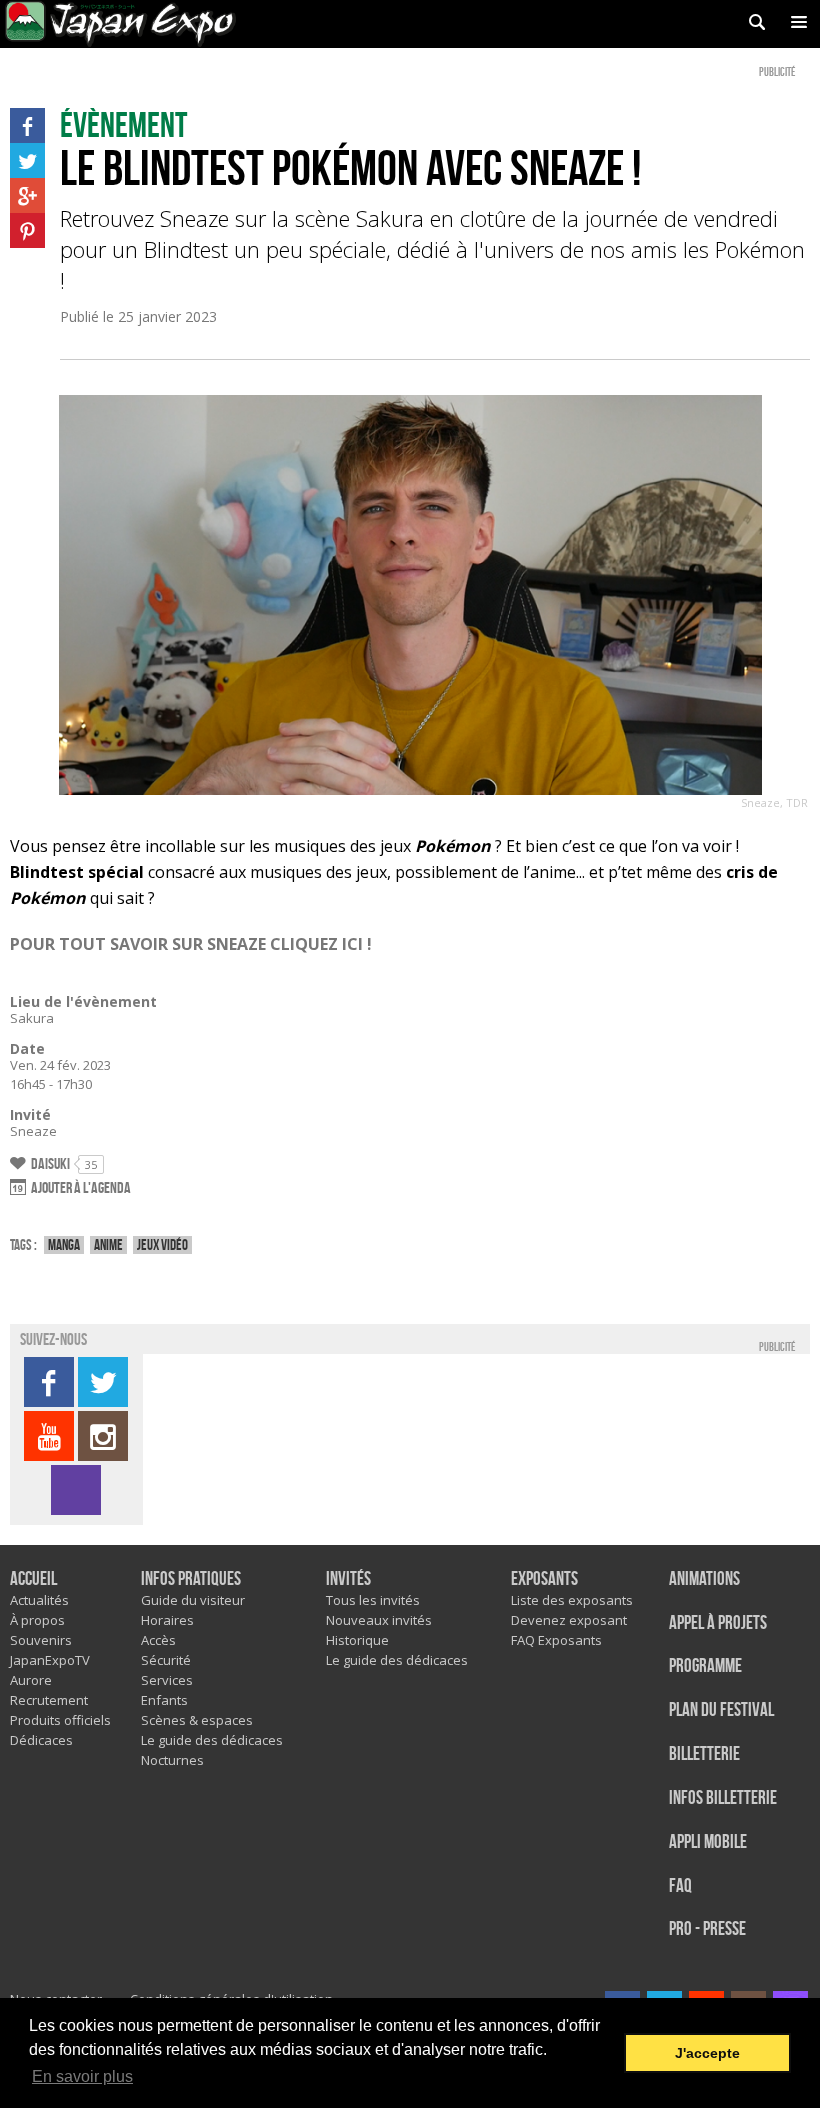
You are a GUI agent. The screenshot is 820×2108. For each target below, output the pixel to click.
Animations (704, 1579)
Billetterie (704, 1754)
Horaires (167, 1620)
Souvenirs (41, 1640)
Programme (705, 1666)
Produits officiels (60, 1720)
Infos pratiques (191, 1579)
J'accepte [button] (707, 2053)
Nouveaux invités (379, 1620)
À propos (37, 1620)
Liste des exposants (572, 1600)
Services (167, 1680)
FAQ (680, 1886)
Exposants (544, 1579)
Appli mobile (708, 1842)
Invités (348, 1579)
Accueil (33, 1579)
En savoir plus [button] (82, 2076)
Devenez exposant (569, 1620)
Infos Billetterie (723, 1798)
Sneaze (33, 1131)
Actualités (39, 1600)
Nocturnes (172, 1760)
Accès (158, 1640)
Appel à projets (718, 1623)
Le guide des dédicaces (212, 1740)
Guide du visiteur (193, 1600)
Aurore (31, 1680)
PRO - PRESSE (707, 1929)
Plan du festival (721, 1710)
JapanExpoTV (50, 1660)
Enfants (164, 1700)
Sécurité (166, 1660)
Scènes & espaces (197, 1720)
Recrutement (49, 1700)
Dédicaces (41, 1740)
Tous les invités (373, 1600)
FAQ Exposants (556, 1640)
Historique (357, 1640)
